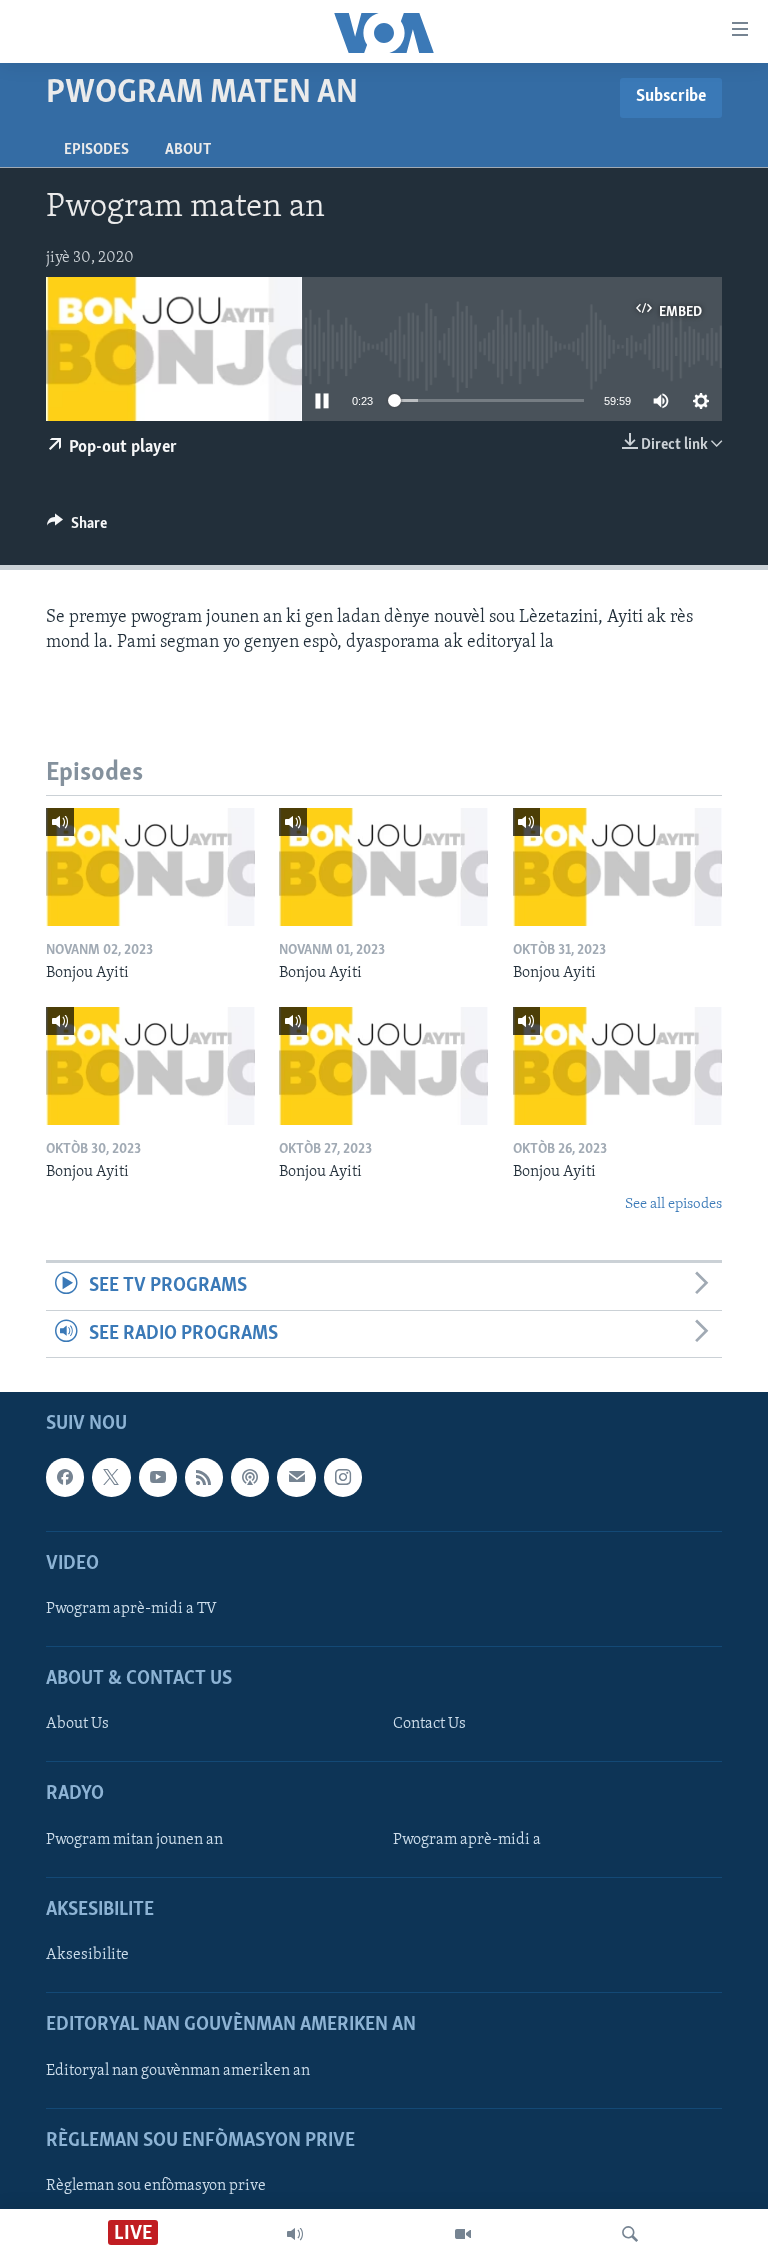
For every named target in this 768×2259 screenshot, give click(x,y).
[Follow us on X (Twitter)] (111, 1477)
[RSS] (204, 1477)
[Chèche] (630, 2234)
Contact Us (429, 1724)
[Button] (77, 528)
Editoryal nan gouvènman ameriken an (178, 2070)
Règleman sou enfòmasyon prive (156, 2186)
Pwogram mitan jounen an (134, 1840)
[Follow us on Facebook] (65, 1477)
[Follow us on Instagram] (343, 1477)
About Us (77, 1724)
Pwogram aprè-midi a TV (131, 1609)
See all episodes (673, 1204)
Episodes (96, 150)
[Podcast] (250, 1477)
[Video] (463, 2234)
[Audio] (295, 2234)
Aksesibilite (87, 1955)
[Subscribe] (296, 1477)
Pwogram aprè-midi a (467, 1840)
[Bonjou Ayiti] (150, 867)
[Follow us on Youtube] (158, 1477)
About (188, 150)
